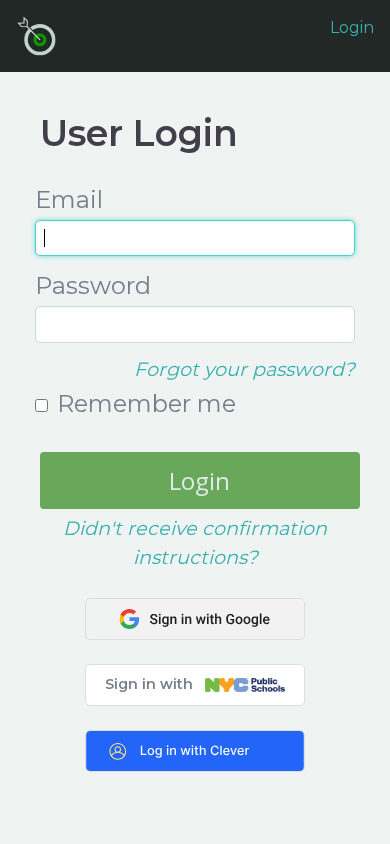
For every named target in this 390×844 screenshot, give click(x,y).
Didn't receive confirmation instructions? (195, 542)
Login (352, 27)
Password (93, 285)
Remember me (146, 403)
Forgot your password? (244, 369)
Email (69, 199)
